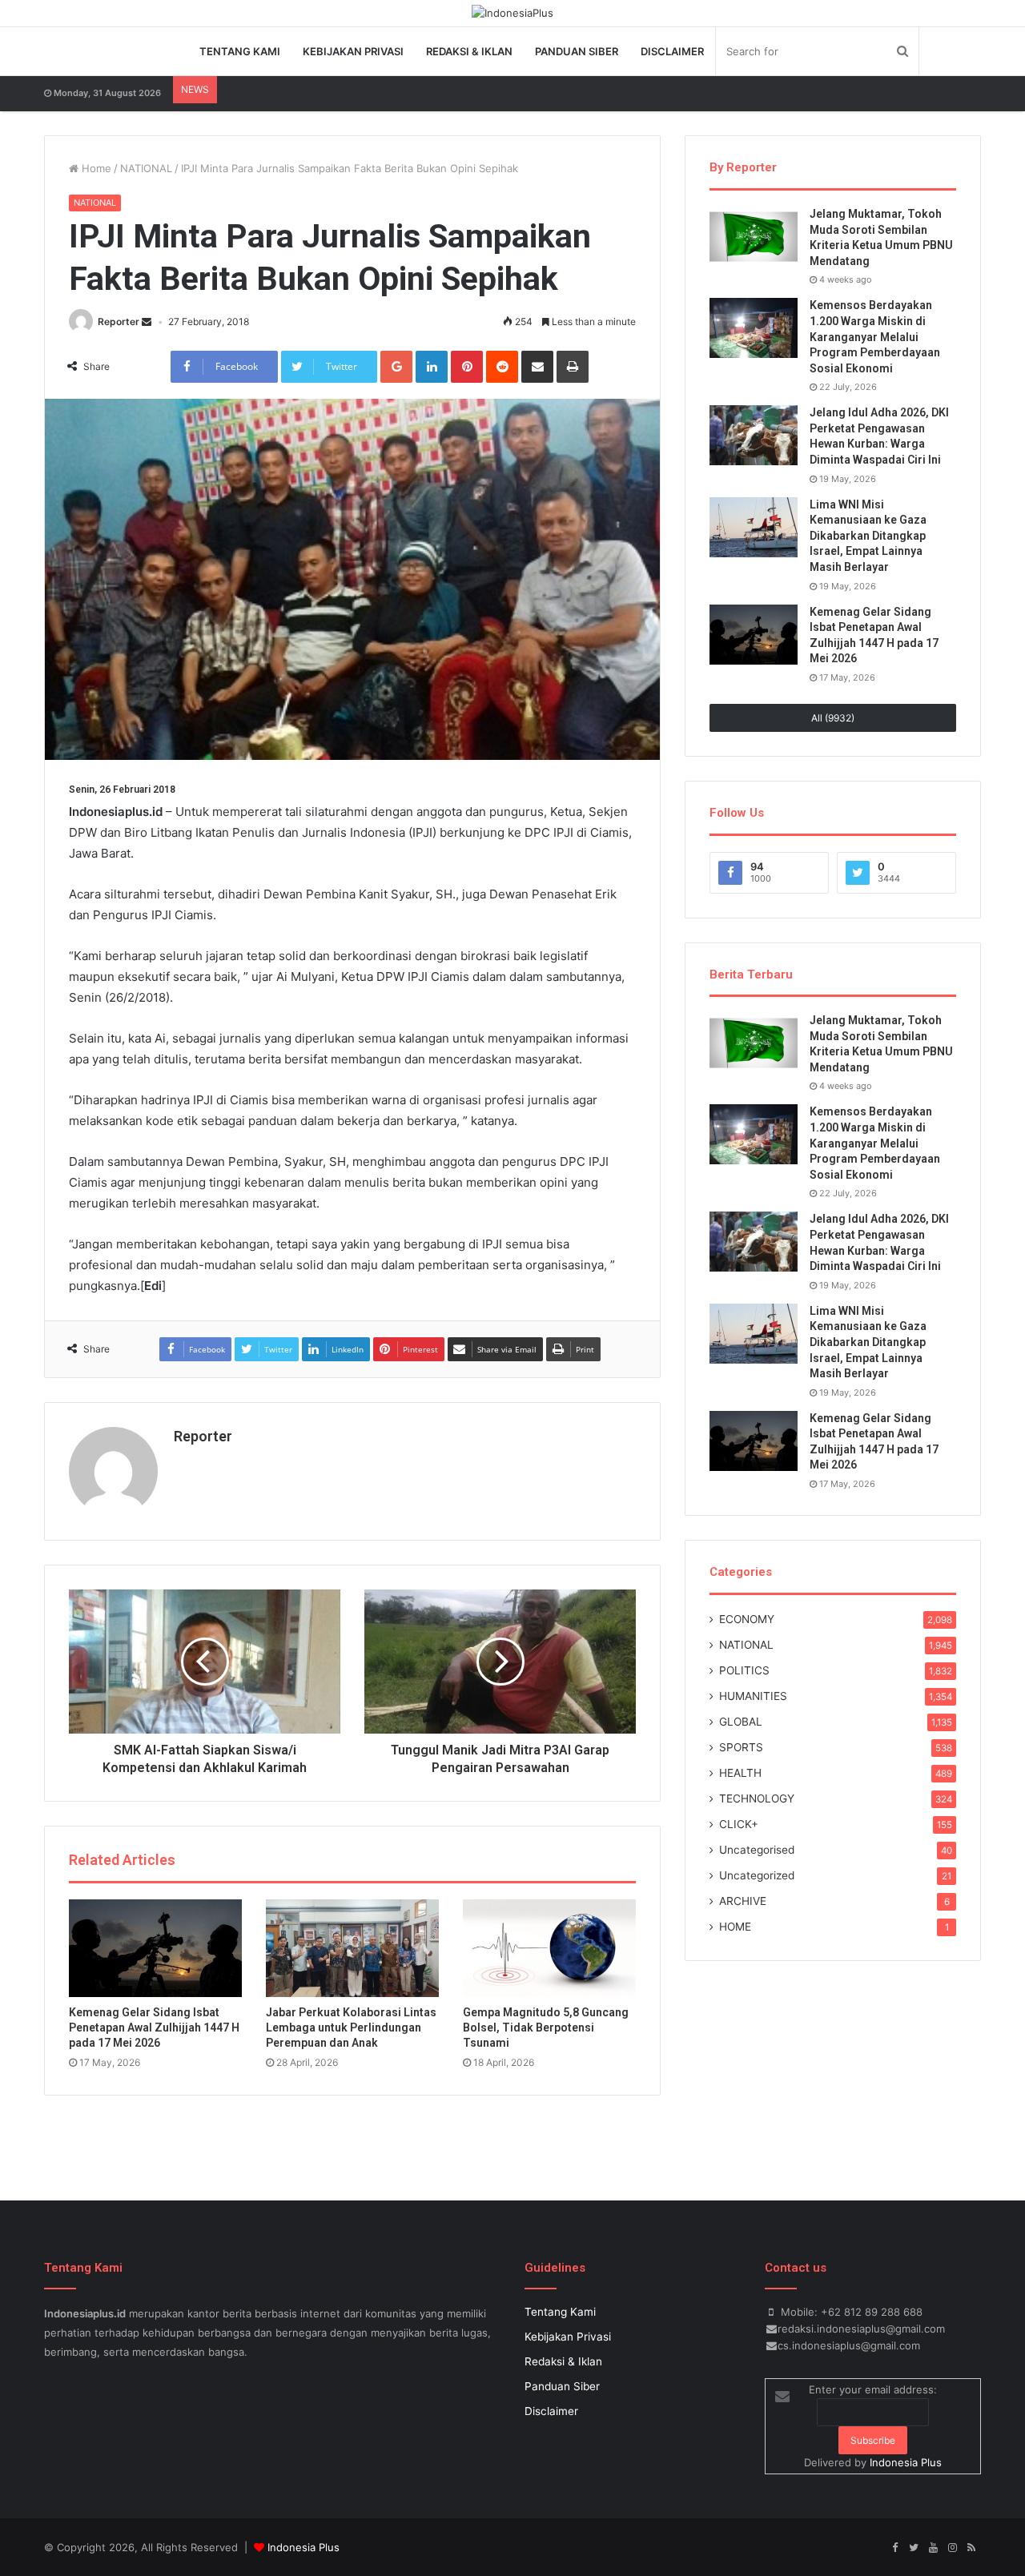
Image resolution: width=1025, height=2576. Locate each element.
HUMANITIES (753, 1696)
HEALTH (740, 1773)
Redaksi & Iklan (469, 51)
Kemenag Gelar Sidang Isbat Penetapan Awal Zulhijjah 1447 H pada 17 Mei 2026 (154, 2027)
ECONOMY (747, 1619)
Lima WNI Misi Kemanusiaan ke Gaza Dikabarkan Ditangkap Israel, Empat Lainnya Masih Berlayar (868, 536)
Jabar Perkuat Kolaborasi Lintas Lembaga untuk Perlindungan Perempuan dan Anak (351, 2027)
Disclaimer (672, 51)
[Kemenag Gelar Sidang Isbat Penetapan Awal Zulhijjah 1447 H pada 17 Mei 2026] (155, 1948)
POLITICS (744, 1670)
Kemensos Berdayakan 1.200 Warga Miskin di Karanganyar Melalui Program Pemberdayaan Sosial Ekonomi (875, 336)
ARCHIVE (743, 1901)
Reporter (119, 321)
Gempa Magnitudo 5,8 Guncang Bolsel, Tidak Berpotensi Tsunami (546, 2027)
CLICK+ (739, 1824)
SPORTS (741, 1747)
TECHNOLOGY (757, 1798)
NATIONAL (146, 168)
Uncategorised (757, 1850)
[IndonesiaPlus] (512, 13)
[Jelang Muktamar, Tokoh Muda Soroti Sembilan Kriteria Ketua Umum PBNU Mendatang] (754, 237)
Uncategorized (757, 1875)
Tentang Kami (240, 51)
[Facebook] (894, 2548)
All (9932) (833, 718)
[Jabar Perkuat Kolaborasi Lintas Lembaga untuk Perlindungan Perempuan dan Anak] (352, 1948)
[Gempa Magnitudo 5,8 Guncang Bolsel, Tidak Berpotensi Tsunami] (549, 1948)
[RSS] (971, 2548)
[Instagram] (952, 2548)
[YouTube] (933, 2548)
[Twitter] (914, 2548)
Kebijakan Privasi (353, 51)
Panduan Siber (577, 51)
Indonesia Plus (906, 2462)
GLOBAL (741, 1722)
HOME (735, 1927)
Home (95, 168)
